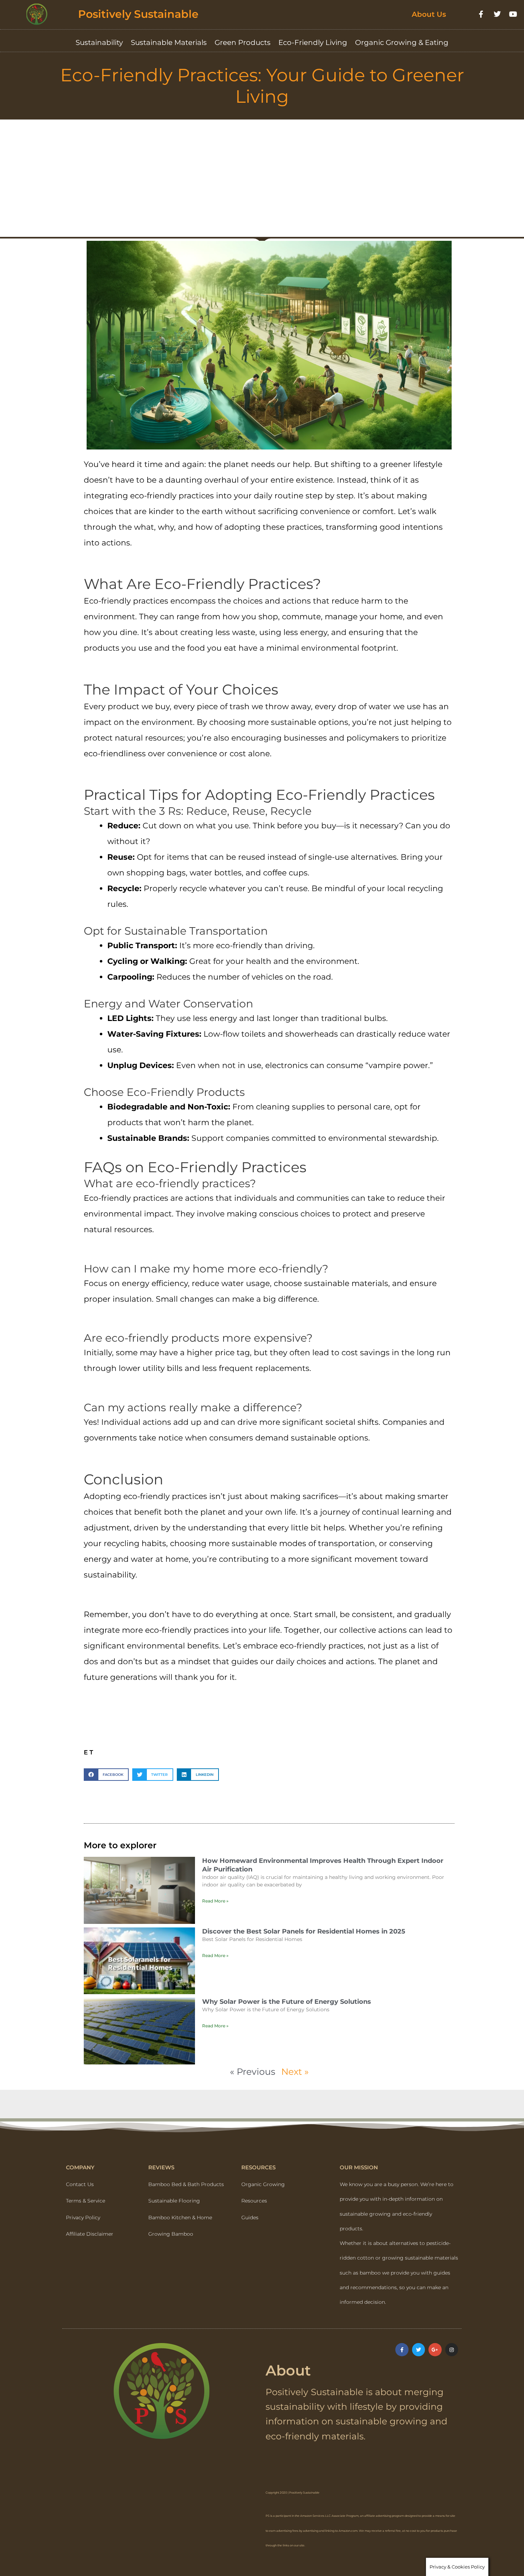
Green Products (243, 42)
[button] (106, 1775)
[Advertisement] (262, 173)
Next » (295, 2072)
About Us (429, 14)
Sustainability (99, 42)
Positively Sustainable (138, 14)
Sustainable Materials (169, 42)
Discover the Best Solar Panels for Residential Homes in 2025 (304, 1931)
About (288, 2370)
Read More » (215, 1901)
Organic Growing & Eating (402, 42)
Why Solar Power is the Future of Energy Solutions (287, 2002)
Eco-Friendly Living (313, 42)
